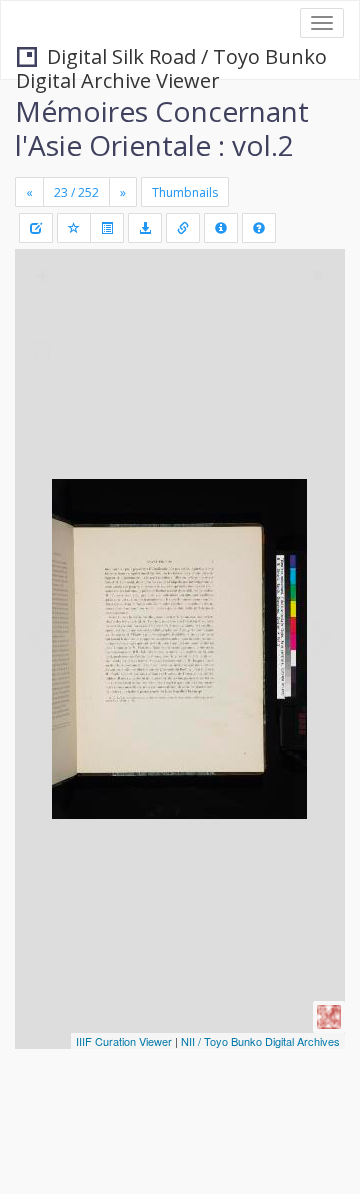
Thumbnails (185, 192)
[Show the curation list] (107, 228)
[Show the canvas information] (183, 228)
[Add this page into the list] (74, 228)
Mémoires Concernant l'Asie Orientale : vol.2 (162, 128)
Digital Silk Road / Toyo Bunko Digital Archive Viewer (171, 58)
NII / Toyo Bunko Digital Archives (260, 1041)
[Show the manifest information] (221, 228)
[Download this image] (145, 228)
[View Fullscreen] (42, 350)
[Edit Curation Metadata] (36, 228)
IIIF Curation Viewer (124, 1041)
